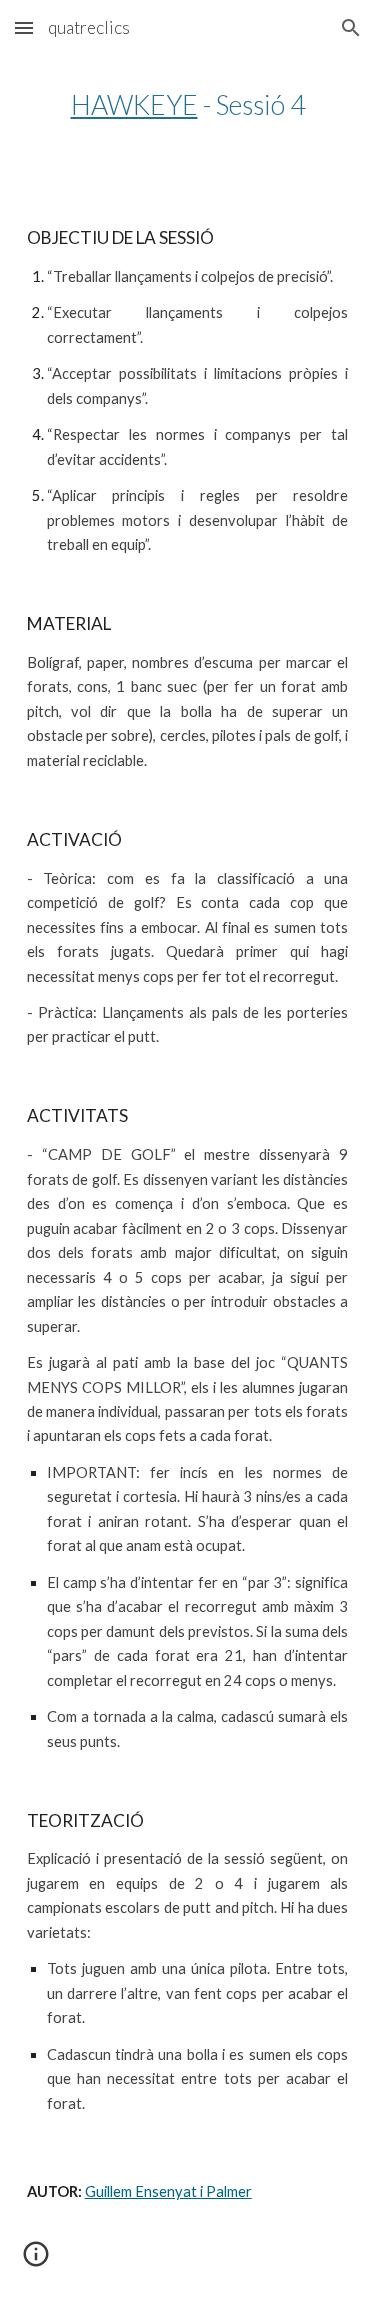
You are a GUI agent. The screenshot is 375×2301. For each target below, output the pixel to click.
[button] (24, 27)
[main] (188, 105)
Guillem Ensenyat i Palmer (168, 2191)
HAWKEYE (134, 105)
